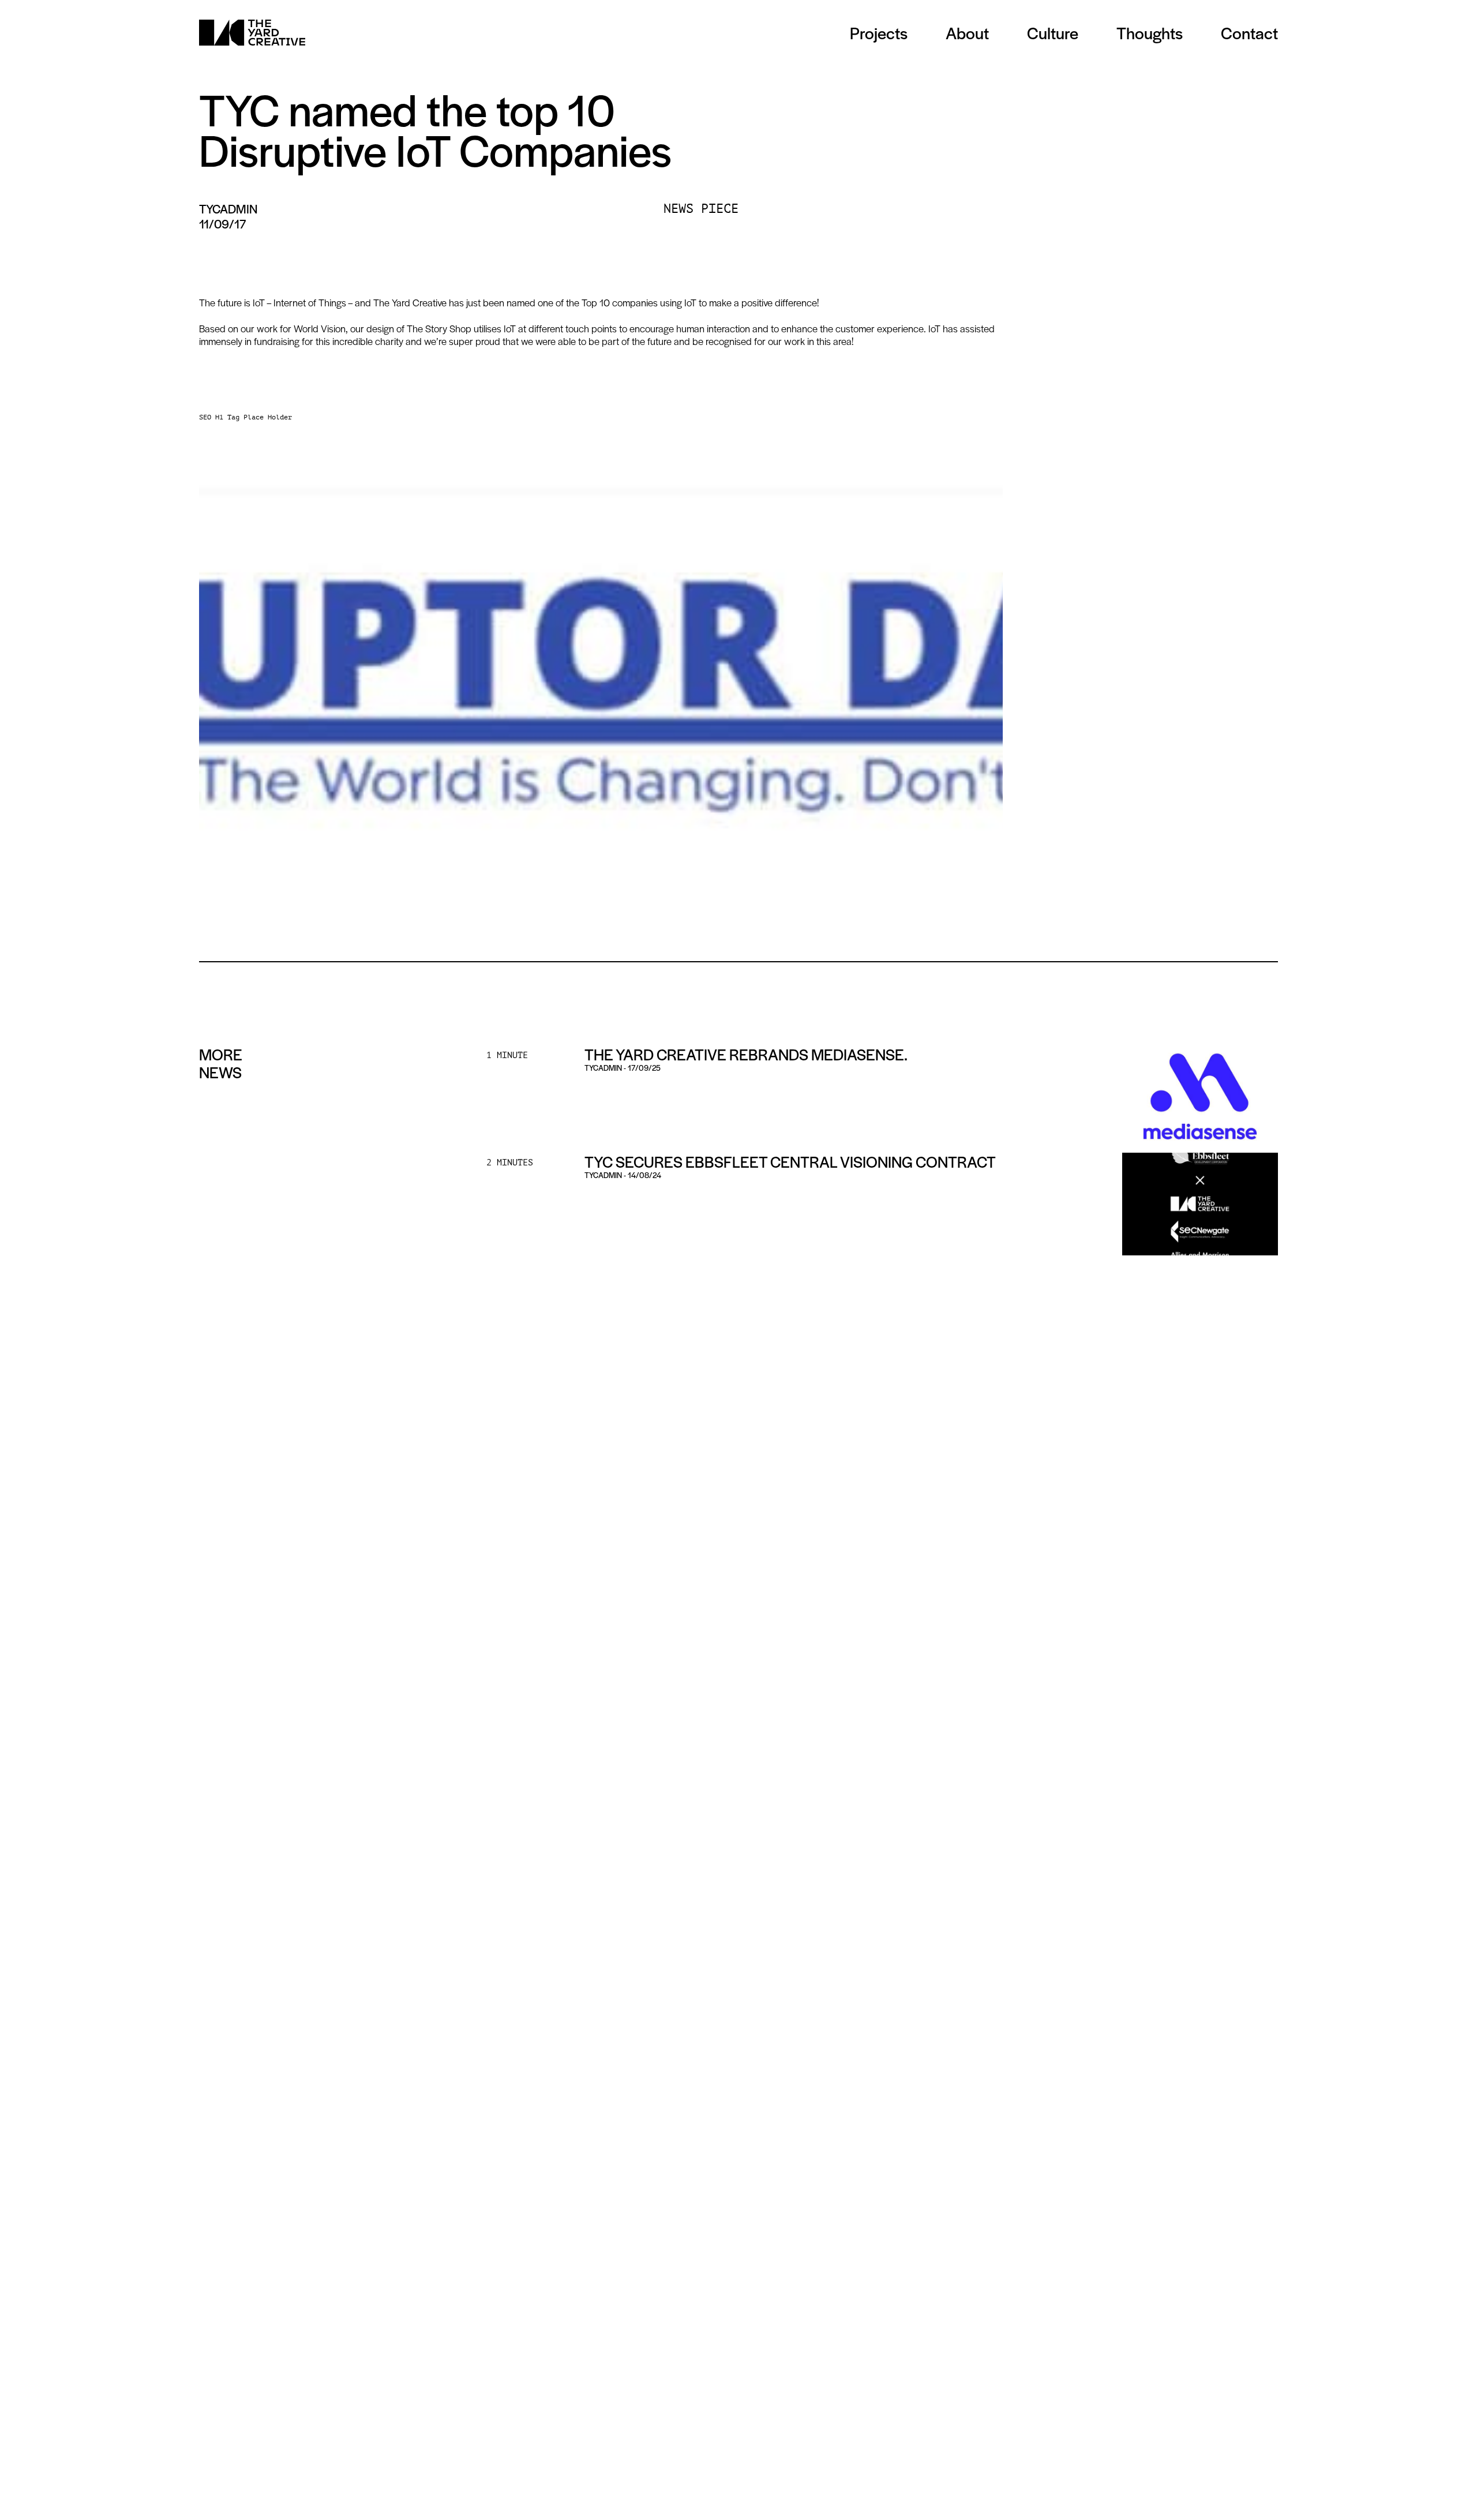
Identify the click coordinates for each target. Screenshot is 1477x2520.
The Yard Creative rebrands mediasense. (746, 1054)
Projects (879, 32)
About (967, 32)
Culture (1053, 32)
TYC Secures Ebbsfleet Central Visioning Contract (790, 1161)
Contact (1249, 32)
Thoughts (1150, 32)
